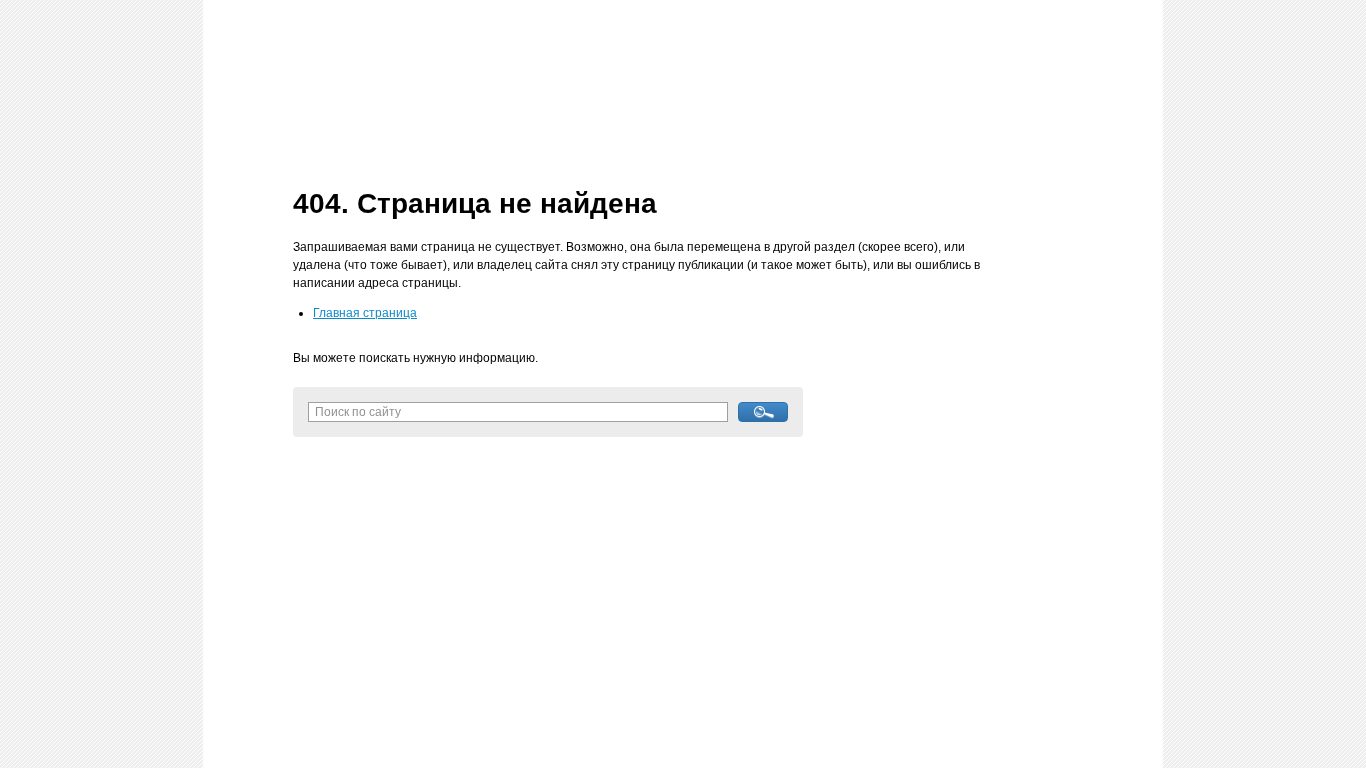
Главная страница (365, 313)
